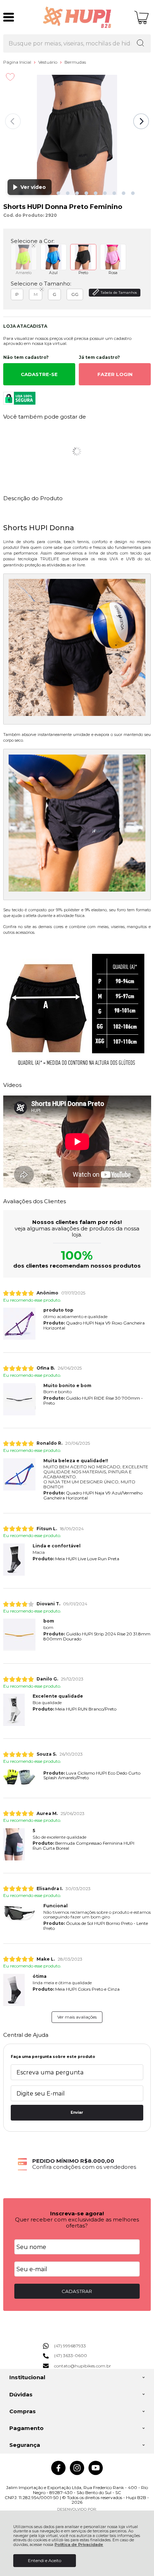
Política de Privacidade (79, 2545)
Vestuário (48, 62)
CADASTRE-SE (39, 374)
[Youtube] (96, 2473)
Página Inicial (18, 62)
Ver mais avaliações (77, 2017)
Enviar (77, 2112)
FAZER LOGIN (115, 374)
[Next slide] (141, 121)
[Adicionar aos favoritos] (10, 77)
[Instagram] (77, 2473)
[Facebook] (58, 2473)
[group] (77, 2164)
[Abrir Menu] (9, 17)
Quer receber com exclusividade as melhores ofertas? (77, 2223)
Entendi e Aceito (45, 2560)
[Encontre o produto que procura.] (140, 44)
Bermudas (75, 62)
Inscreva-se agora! (77, 2213)
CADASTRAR (77, 2291)
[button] (58, 193)
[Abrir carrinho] (142, 17)
